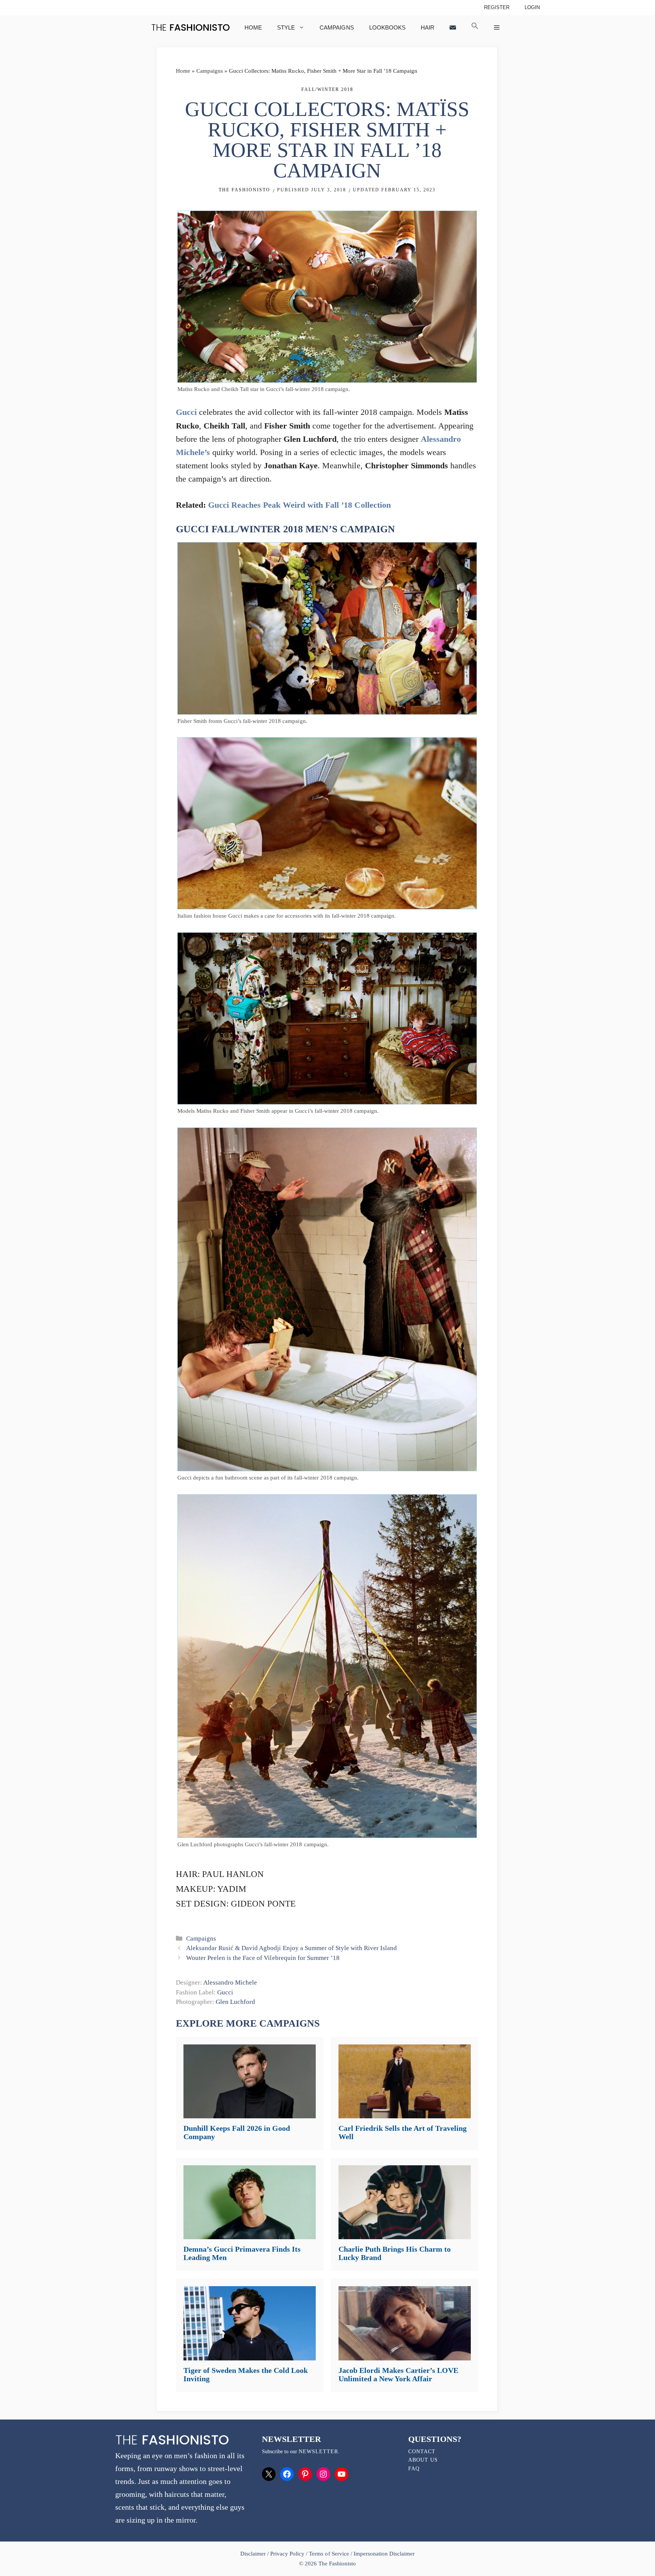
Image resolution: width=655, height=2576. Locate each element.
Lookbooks (387, 27)
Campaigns (337, 27)
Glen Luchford (235, 2002)
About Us (423, 2460)
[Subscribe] (453, 27)
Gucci (186, 412)
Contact (422, 2452)
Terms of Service (329, 2554)
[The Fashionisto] (190, 27)
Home (253, 27)
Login (532, 7)
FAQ (414, 2469)
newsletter (318, 2452)
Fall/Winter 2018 (327, 89)
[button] (475, 27)
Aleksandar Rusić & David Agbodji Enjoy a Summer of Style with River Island (291, 1948)
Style (286, 27)
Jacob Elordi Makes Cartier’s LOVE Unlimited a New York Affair (398, 2374)
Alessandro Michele (230, 1982)
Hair (428, 27)
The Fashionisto (244, 190)
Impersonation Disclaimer (384, 2554)
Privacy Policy (287, 2554)
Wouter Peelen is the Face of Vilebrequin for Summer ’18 (263, 1958)
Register (497, 7)
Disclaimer (254, 2554)
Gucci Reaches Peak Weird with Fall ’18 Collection (299, 505)
